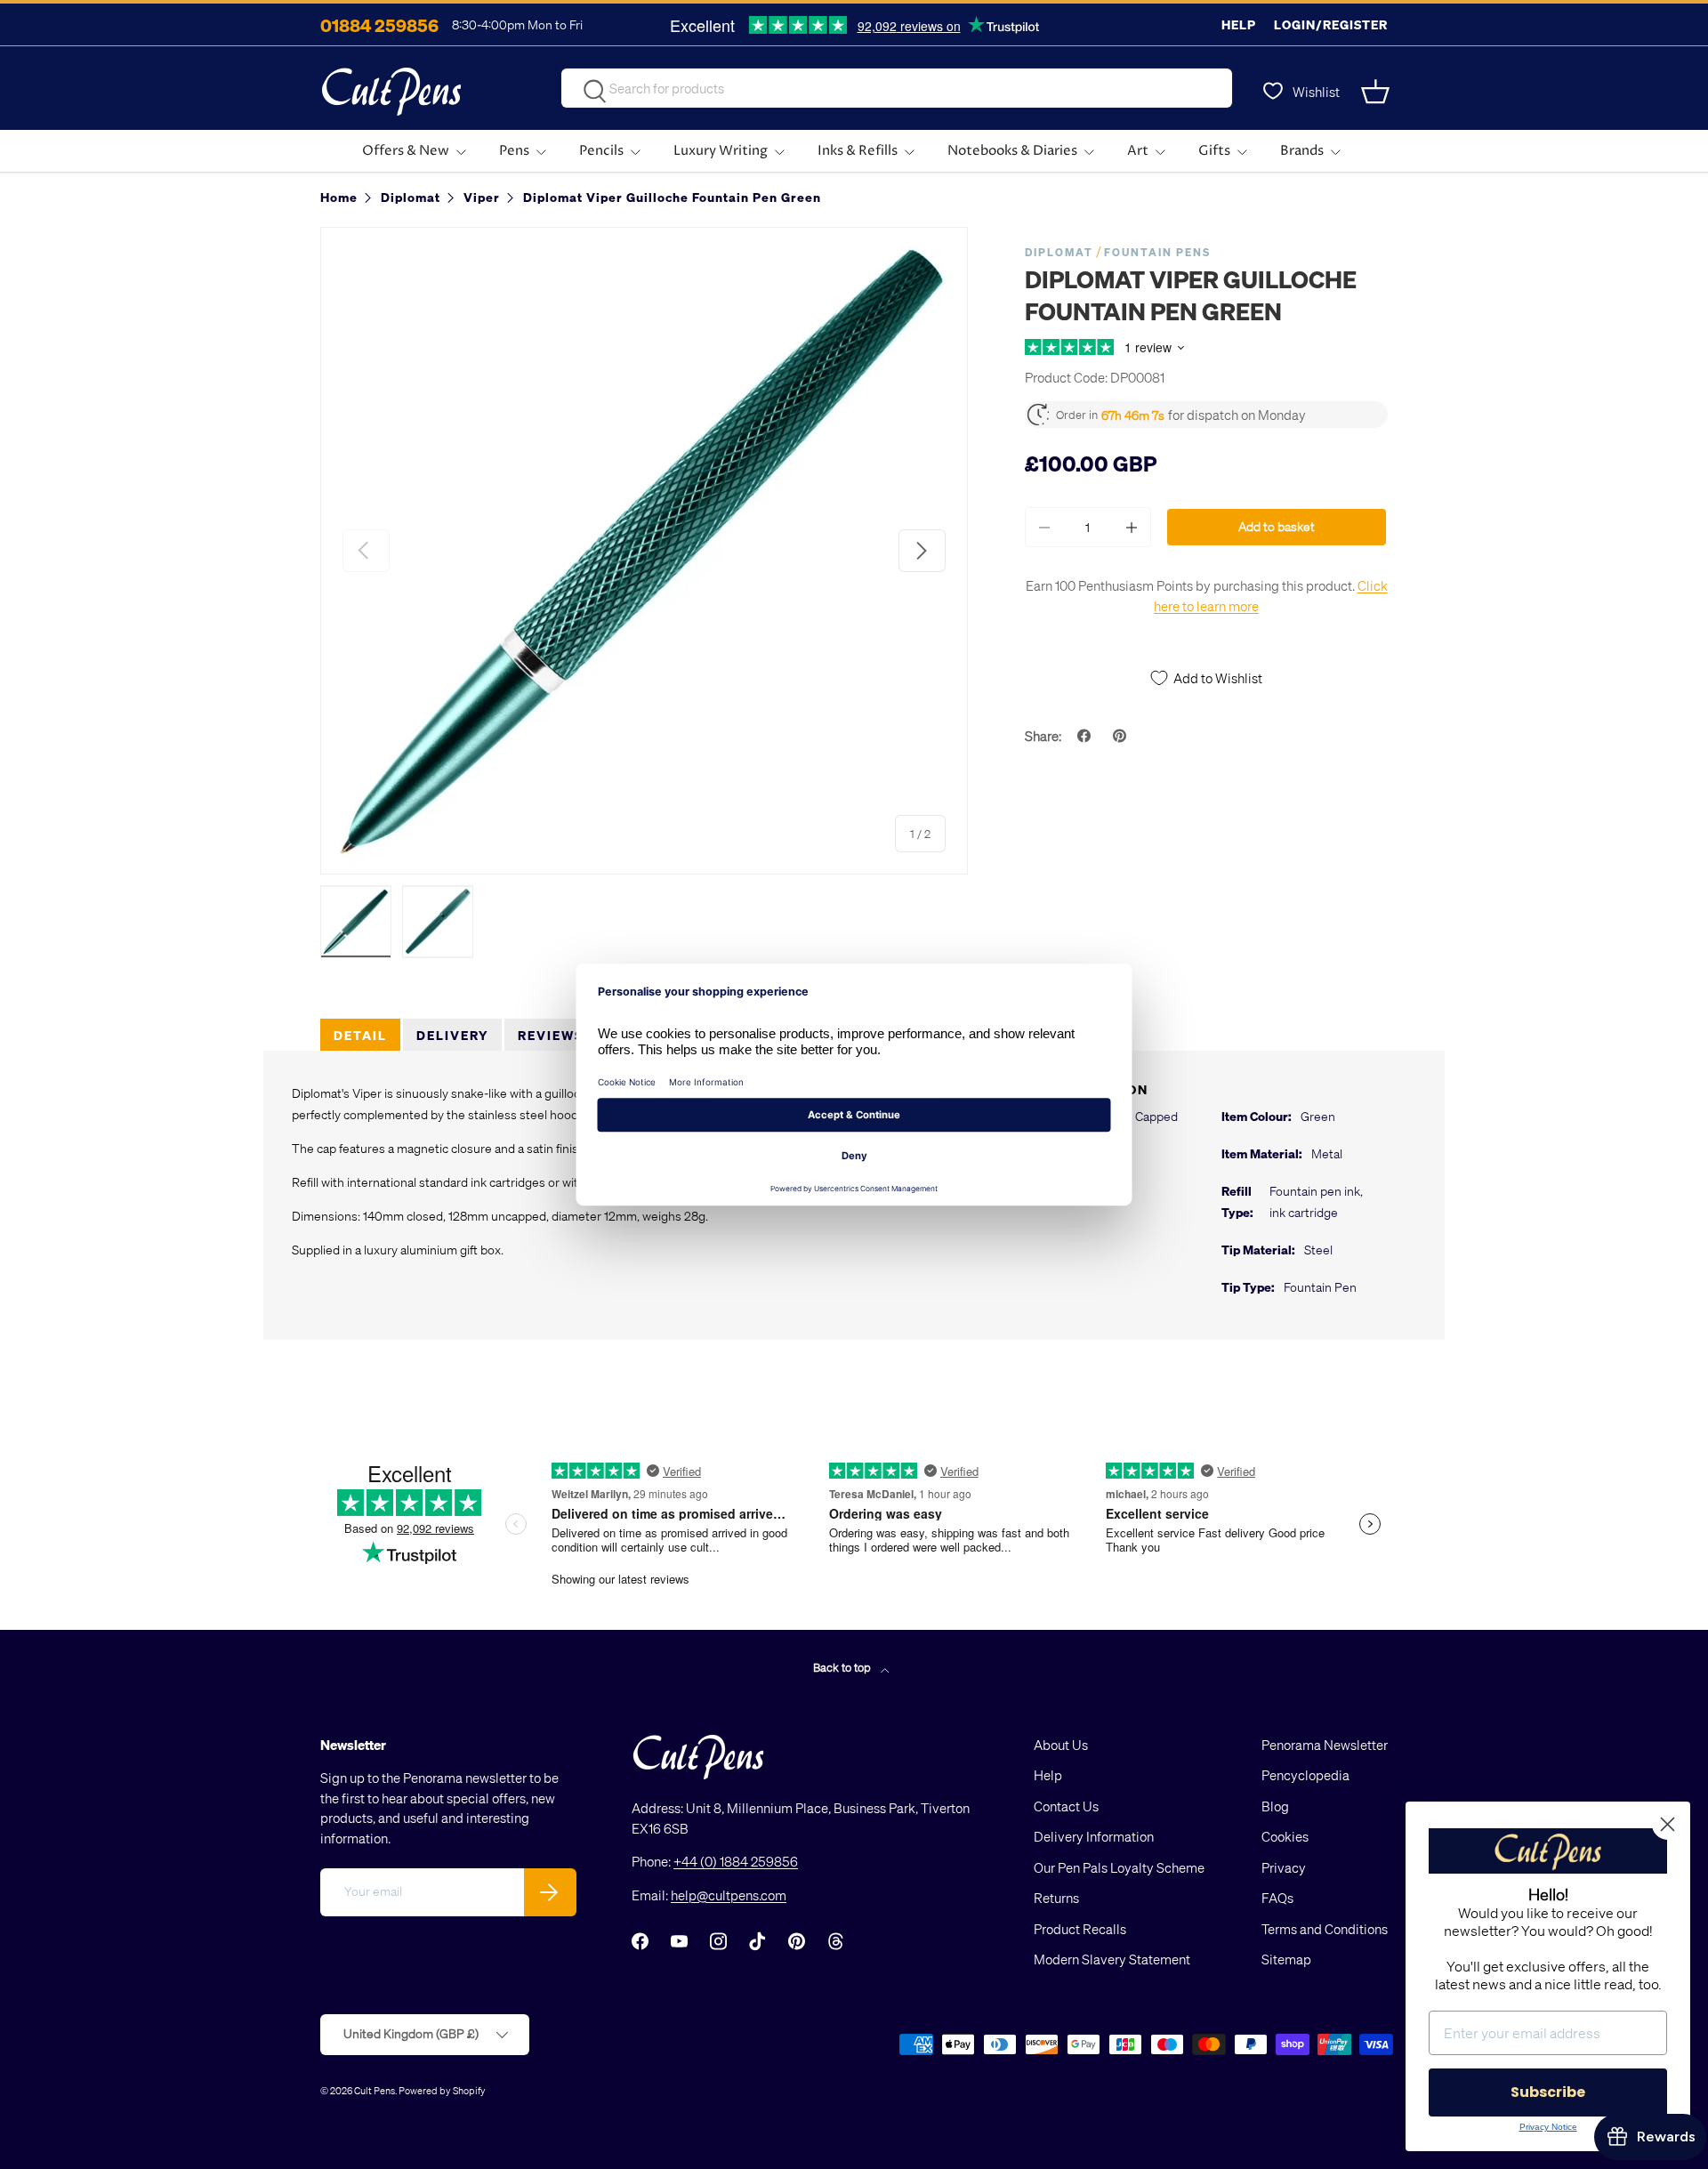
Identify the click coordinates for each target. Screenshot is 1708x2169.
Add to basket (1277, 526)
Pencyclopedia (1305, 1775)
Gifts (1214, 151)
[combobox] (897, 88)
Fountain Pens (1157, 252)
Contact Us (1066, 1806)
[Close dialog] (1668, 1824)
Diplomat (1059, 252)
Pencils (601, 151)
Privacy (1284, 1867)
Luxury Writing (721, 151)
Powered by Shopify (442, 2090)
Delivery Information (1094, 1836)
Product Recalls (1080, 1929)
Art (1138, 151)
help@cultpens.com (729, 1895)
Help (1239, 24)
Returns (1056, 1898)
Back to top (843, 1667)
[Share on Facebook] (1086, 736)
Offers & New (406, 151)
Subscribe (1548, 2092)
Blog (1275, 1806)
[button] (1377, 92)
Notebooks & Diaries (1012, 151)
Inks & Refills (858, 151)
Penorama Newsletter (1325, 1745)
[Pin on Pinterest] (1122, 736)
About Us (1061, 1745)
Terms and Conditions (1325, 1929)
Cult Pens (375, 2090)
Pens (514, 151)
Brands (1302, 151)
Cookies (1285, 1836)
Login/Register (1331, 24)
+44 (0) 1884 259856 (736, 1861)
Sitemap (1286, 1959)
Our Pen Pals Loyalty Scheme (1119, 1867)
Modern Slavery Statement (1112, 1959)
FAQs (1277, 1898)
